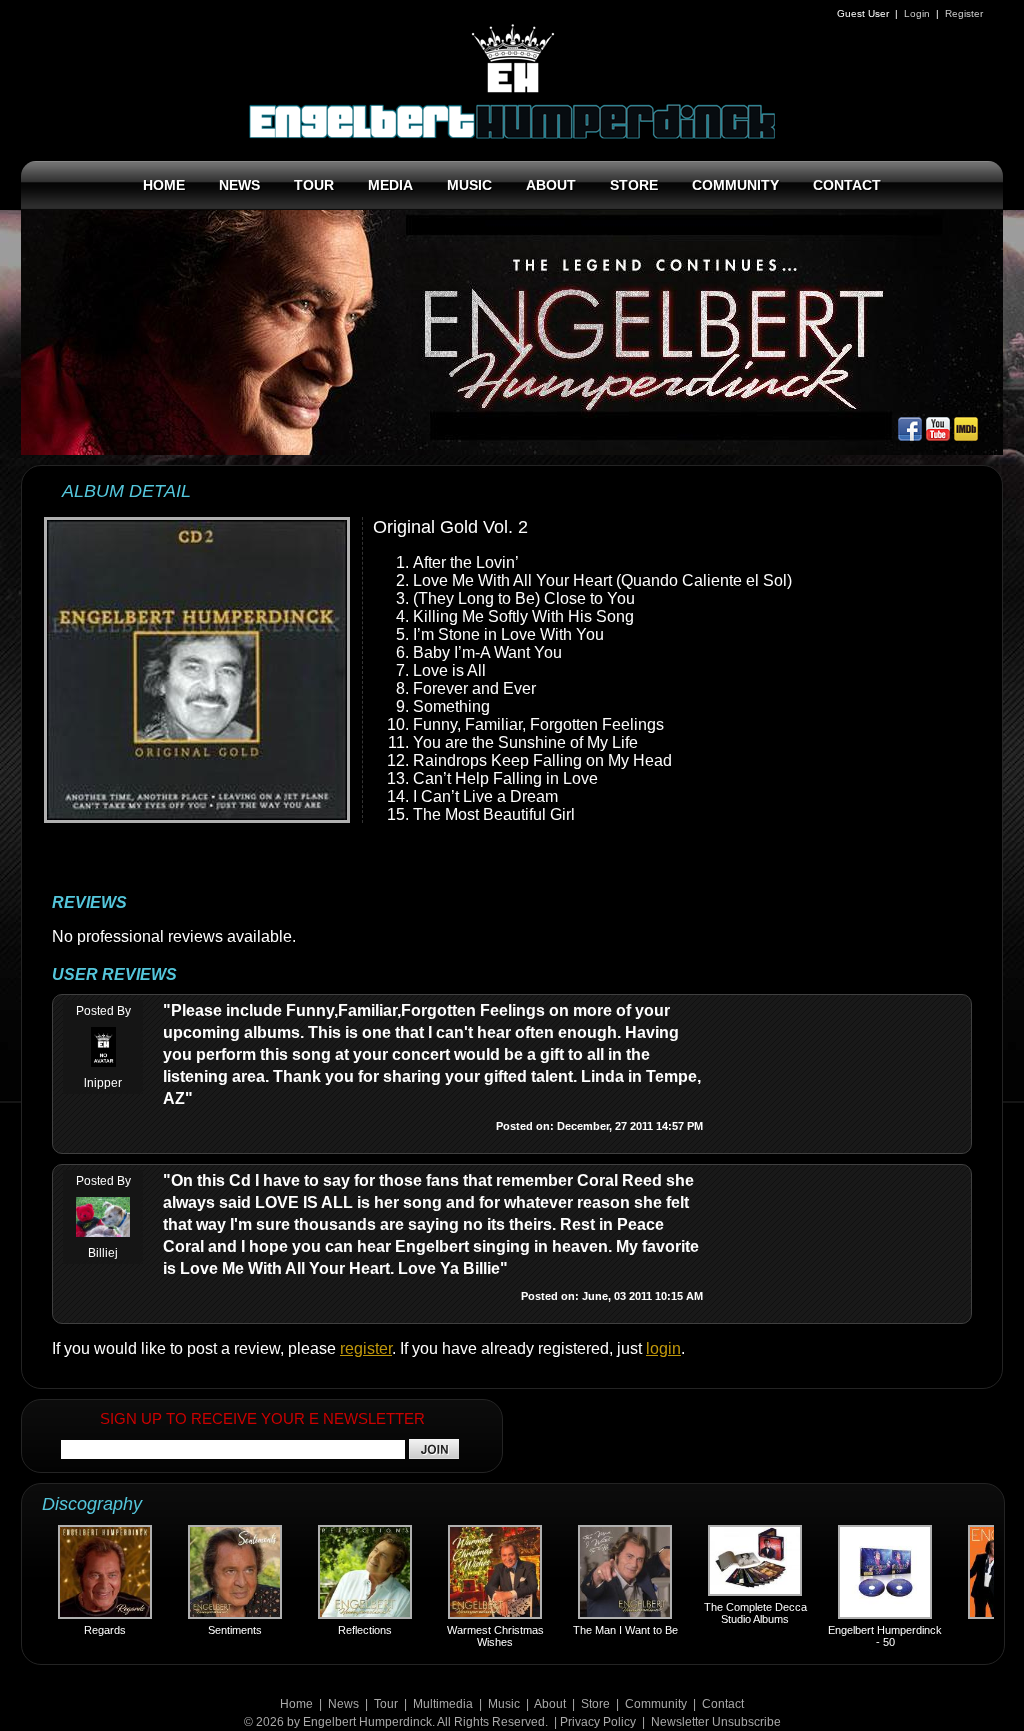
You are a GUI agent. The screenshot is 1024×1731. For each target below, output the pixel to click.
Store (595, 1704)
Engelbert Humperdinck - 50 (858, 1636)
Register (964, 13)
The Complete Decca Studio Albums (728, 1613)
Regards (78, 1630)
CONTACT (847, 185)
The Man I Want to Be (598, 1630)
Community (656, 1704)
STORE (634, 185)
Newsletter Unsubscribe (716, 1722)
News (343, 1704)
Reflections (338, 1630)
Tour (386, 1704)
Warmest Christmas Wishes (468, 1636)
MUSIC (469, 185)
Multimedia (443, 1704)
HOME (164, 185)
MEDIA (390, 185)
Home (296, 1704)
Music (504, 1704)
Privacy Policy (598, 1722)
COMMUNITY (735, 185)
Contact (723, 1704)
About (550, 1704)
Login (917, 13)
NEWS (239, 185)
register (366, 1348)
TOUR (314, 185)
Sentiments (208, 1630)
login (663, 1348)
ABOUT (551, 185)
